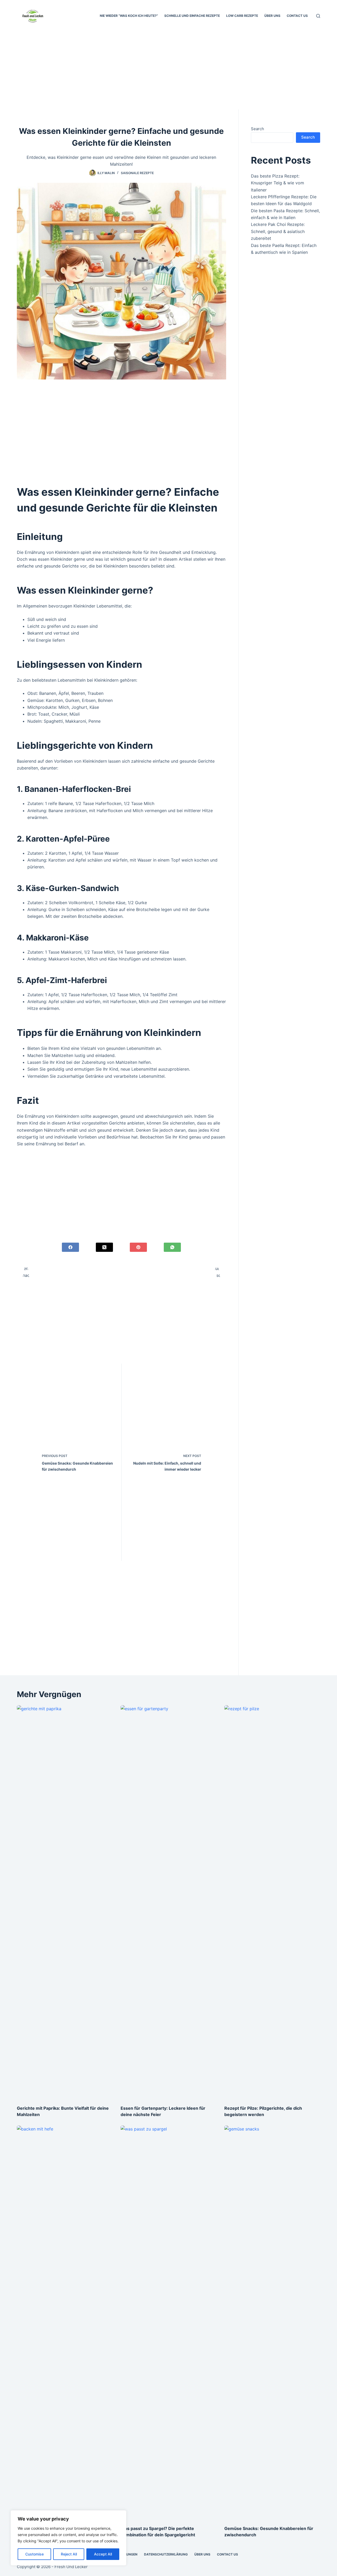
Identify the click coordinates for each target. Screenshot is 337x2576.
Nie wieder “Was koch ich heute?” (129, 16)
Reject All (69, 2554)
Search (257, 129)
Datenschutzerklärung (166, 2554)
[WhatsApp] (172, 1247)
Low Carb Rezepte (242, 16)
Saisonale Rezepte (137, 173)
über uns (272, 16)
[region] (68, 2538)
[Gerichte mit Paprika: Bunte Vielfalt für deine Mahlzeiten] (65, 1902)
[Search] (318, 16)
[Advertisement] (168, 70)
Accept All (103, 2554)
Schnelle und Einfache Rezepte (192, 16)
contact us (297, 16)
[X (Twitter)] (104, 1247)
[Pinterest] (138, 1247)
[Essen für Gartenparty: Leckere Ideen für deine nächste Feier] (168, 1902)
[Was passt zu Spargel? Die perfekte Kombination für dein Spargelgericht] (168, 2323)
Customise (34, 2554)
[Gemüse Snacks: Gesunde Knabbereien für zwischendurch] (272, 2323)
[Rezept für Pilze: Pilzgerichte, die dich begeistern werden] (272, 1902)
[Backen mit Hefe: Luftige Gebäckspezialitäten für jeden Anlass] (65, 2323)
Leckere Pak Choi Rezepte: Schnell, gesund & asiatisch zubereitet (278, 231)
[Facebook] (70, 1247)
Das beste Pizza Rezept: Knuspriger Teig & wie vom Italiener (277, 183)
